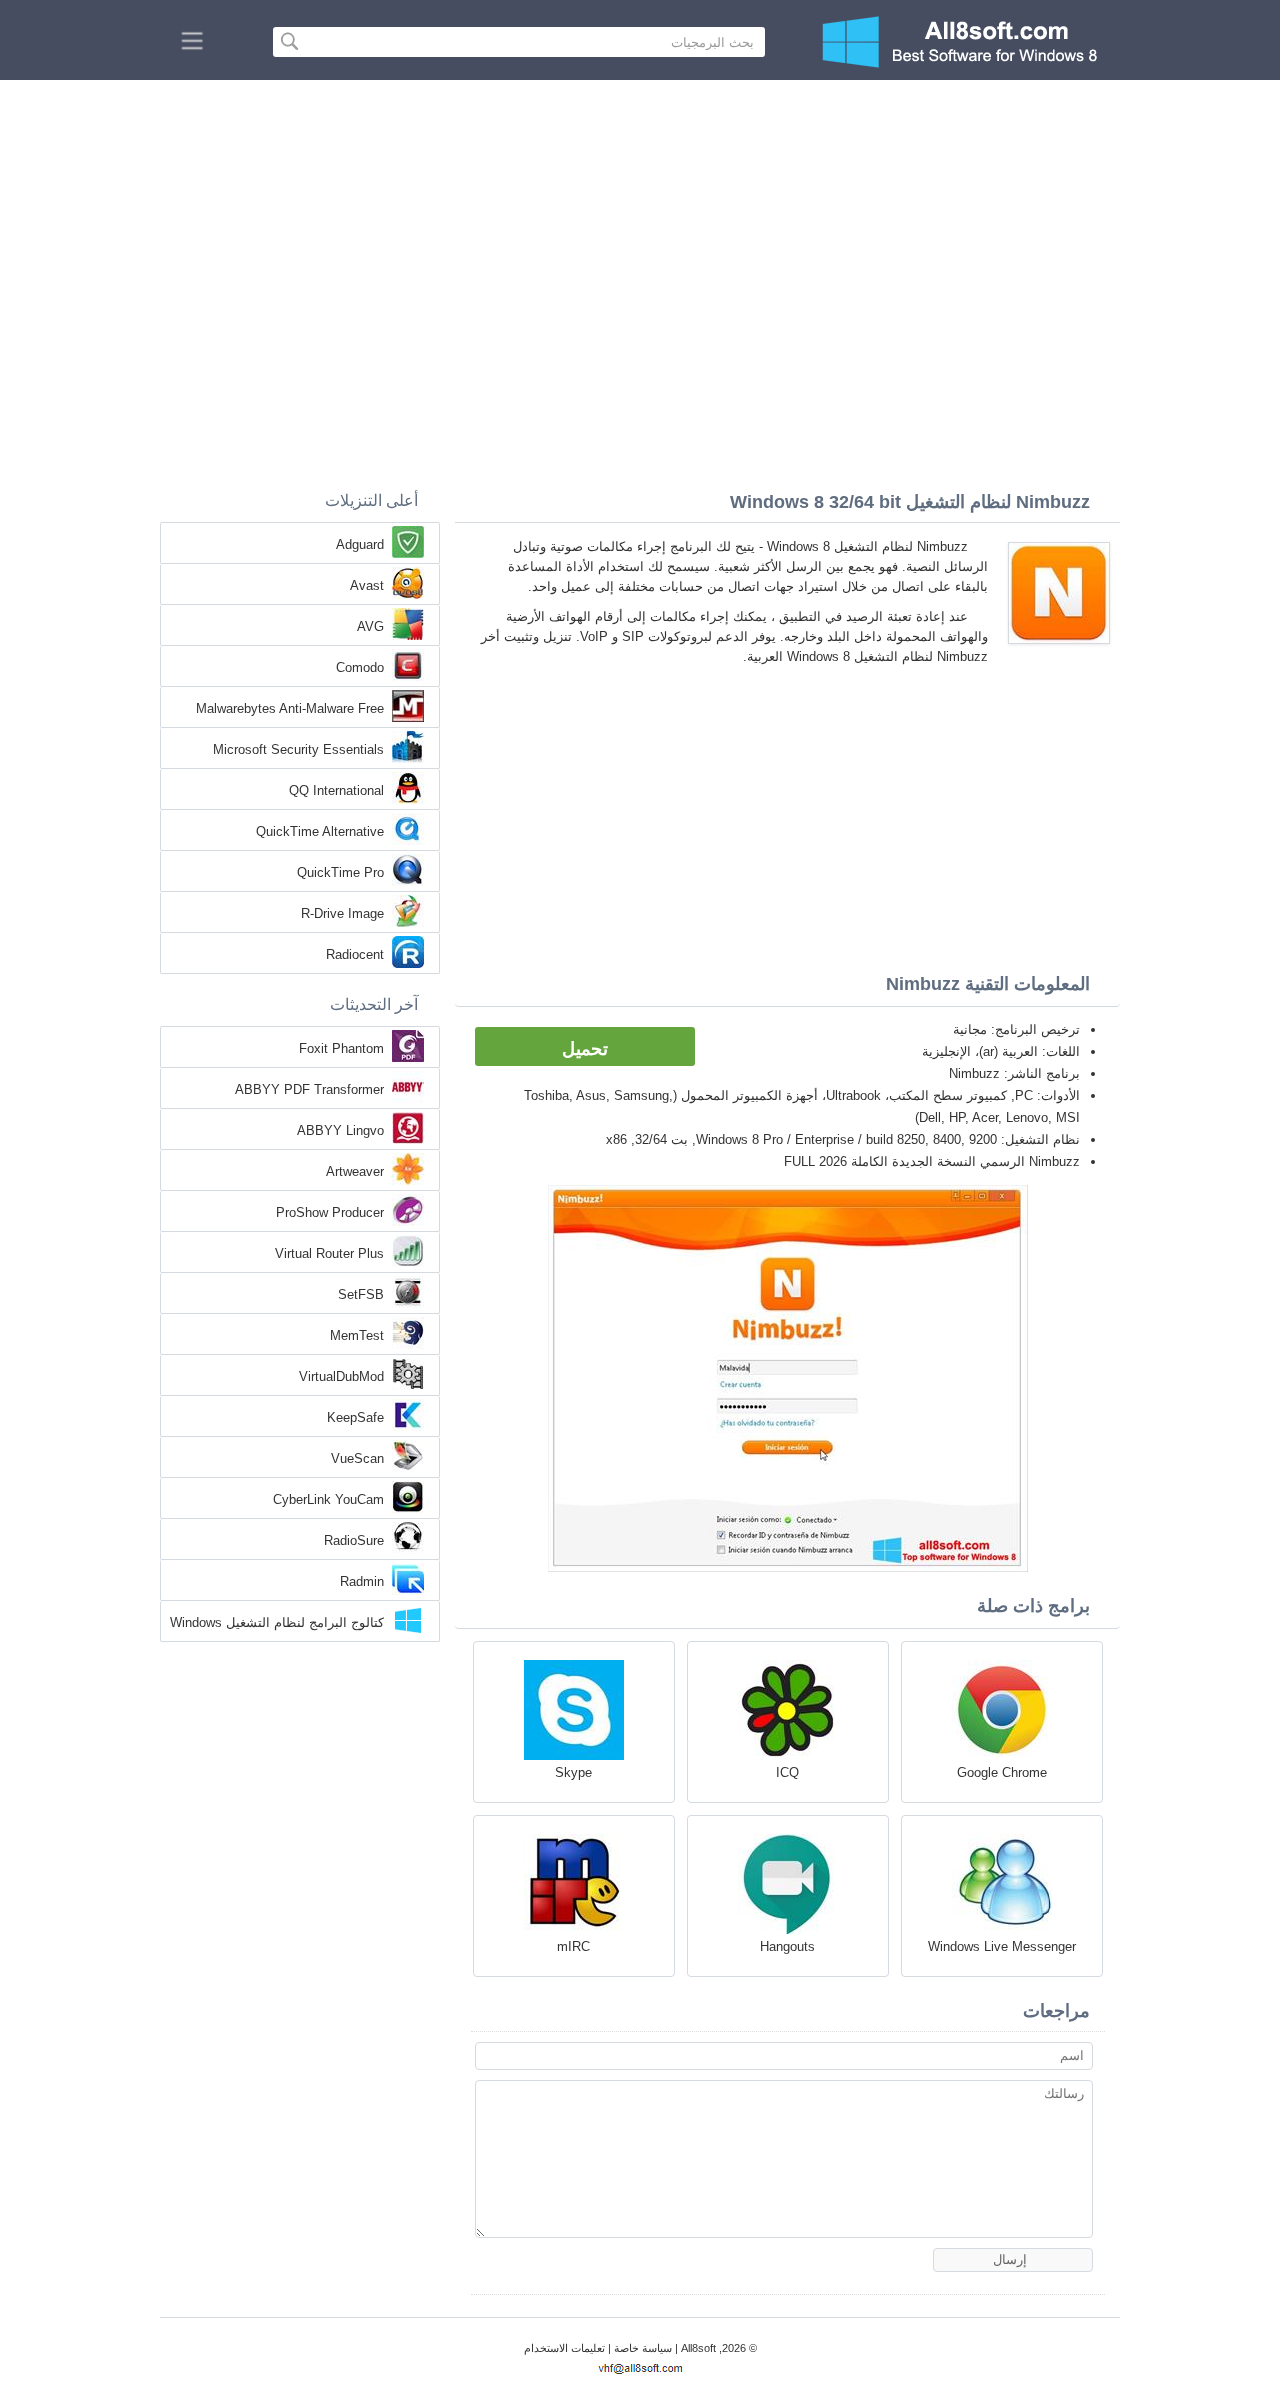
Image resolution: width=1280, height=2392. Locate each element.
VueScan (357, 1458)
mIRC (573, 1946)
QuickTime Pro (340, 872)
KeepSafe (355, 1417)
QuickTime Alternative (320, 831)
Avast (367, 585)
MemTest (357, 1335)
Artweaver (355, 1171)
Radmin (362, 1581)
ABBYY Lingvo (340, 1130)
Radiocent (355, 954)
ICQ (787, 1772)
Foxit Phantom (341, 1048)
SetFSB (361, 1294)
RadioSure (354, 1540)
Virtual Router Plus (329, 1253)
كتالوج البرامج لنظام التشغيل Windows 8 (277, 1624)
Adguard (360, 544)
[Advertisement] (640, 230)
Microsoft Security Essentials (298, 749)
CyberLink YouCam (328, 1499)
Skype (573, 1772)
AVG (370, 626)
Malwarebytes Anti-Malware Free (290, 708)
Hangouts (787, 1946)
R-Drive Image (342, 913)
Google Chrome (1002, 1772)
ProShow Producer (330, 1212)
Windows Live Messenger (1002, 1946)
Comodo (360, 667)
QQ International (336, 790)
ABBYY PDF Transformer (309, 1089)
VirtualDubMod (341, 1376)
